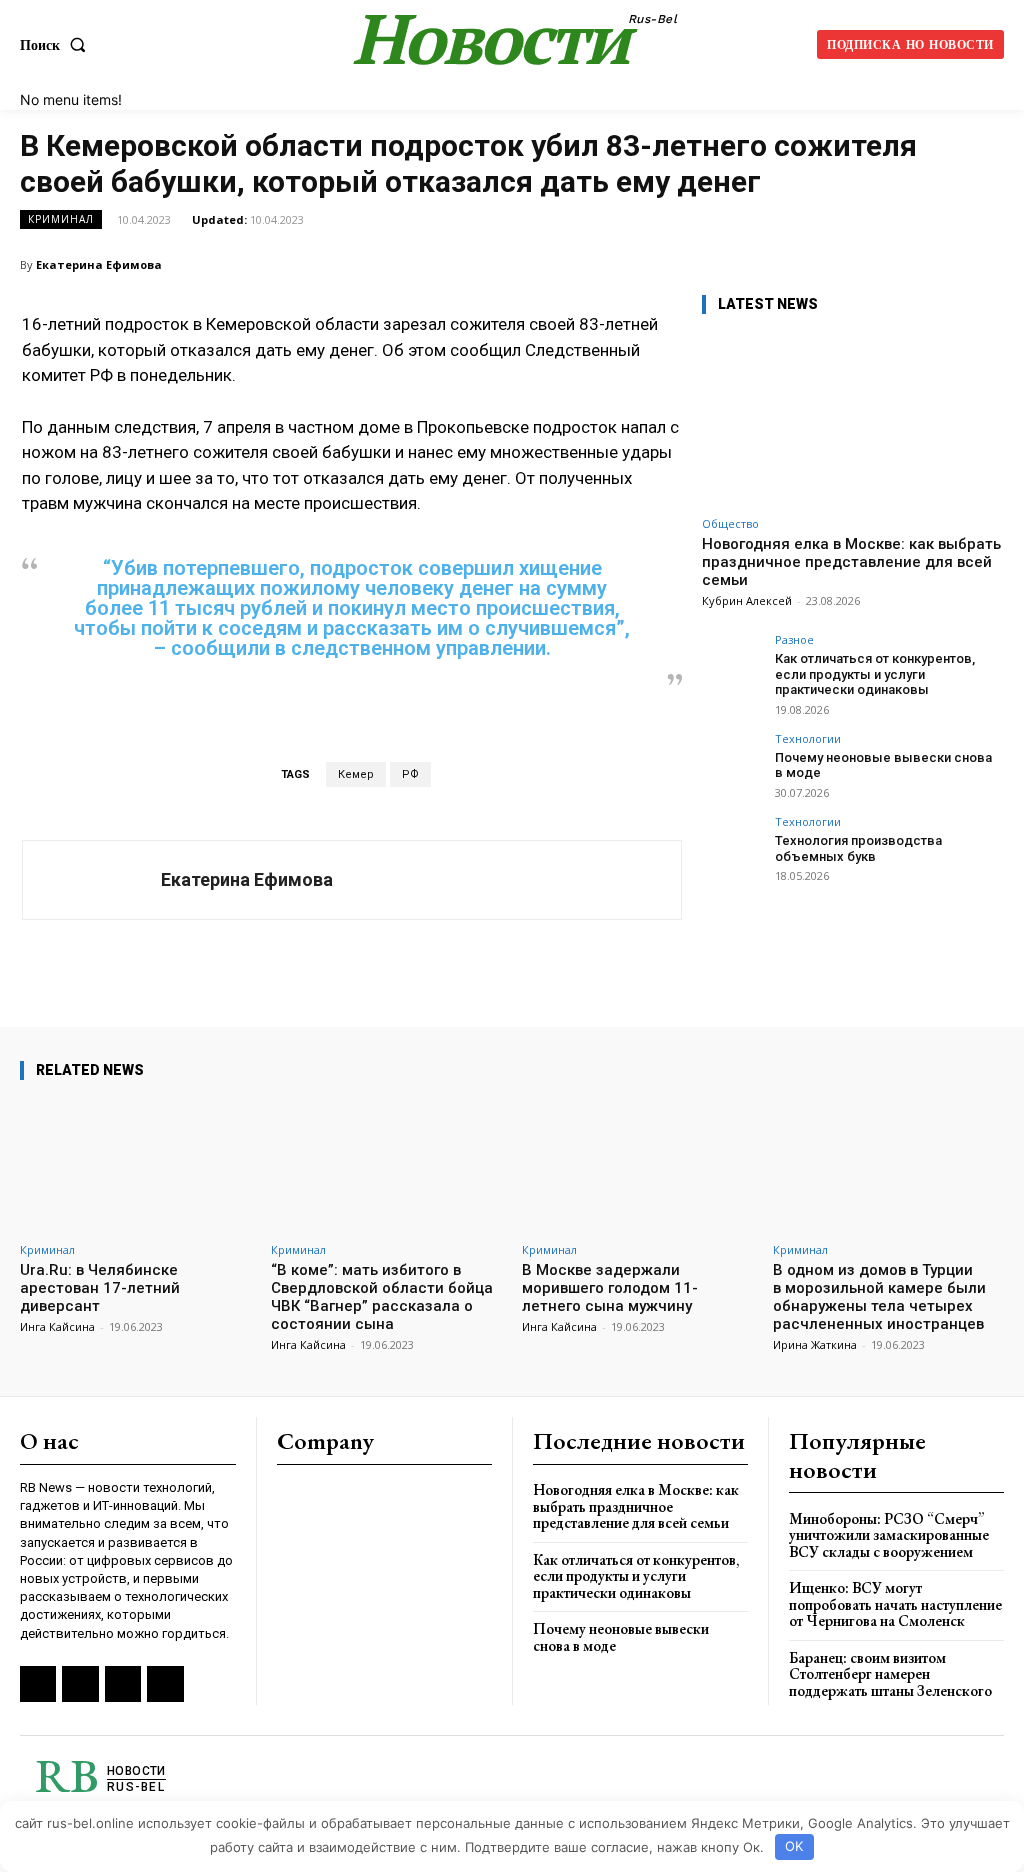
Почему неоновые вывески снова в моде (621, 1637)
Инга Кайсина (57, 1326)
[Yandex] (123, 1684)
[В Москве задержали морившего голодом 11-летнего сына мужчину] (637, 1166)
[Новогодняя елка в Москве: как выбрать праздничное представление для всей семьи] (852, 419)
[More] (983, 264)
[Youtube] (165, 1684)
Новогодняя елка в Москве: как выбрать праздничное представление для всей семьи (851, 562)
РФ (410, 774)
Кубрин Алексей (747, 600)
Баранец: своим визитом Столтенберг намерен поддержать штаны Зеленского (890, 1674)
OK (794, 1846)
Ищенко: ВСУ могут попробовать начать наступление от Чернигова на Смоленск (895, 1604)
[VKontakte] (80, 1684)
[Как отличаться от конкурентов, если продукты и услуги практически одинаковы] (732, 664)
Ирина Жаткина (815, 1344)
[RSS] (38, 1684)
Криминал (61, 219)
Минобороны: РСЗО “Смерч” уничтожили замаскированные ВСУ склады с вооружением (889, 1535)
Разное (794, 639)
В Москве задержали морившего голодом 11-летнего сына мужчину (610, 1288)
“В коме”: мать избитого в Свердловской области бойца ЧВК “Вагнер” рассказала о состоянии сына (382, 1297)
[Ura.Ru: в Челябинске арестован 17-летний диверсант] (135, 1166)
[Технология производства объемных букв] (732, 846)
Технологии (808, 738)
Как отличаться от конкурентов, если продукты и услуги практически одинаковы (875, 674)
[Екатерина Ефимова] (92, 880)
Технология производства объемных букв (858, 848)
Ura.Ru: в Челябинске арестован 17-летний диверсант (100, 1288)
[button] (57, 45)
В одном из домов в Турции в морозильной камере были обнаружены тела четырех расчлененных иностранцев (879, 1297)
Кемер (356, 774)
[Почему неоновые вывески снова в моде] (732, 763)
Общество (730, 523)
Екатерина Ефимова (99, 264)
